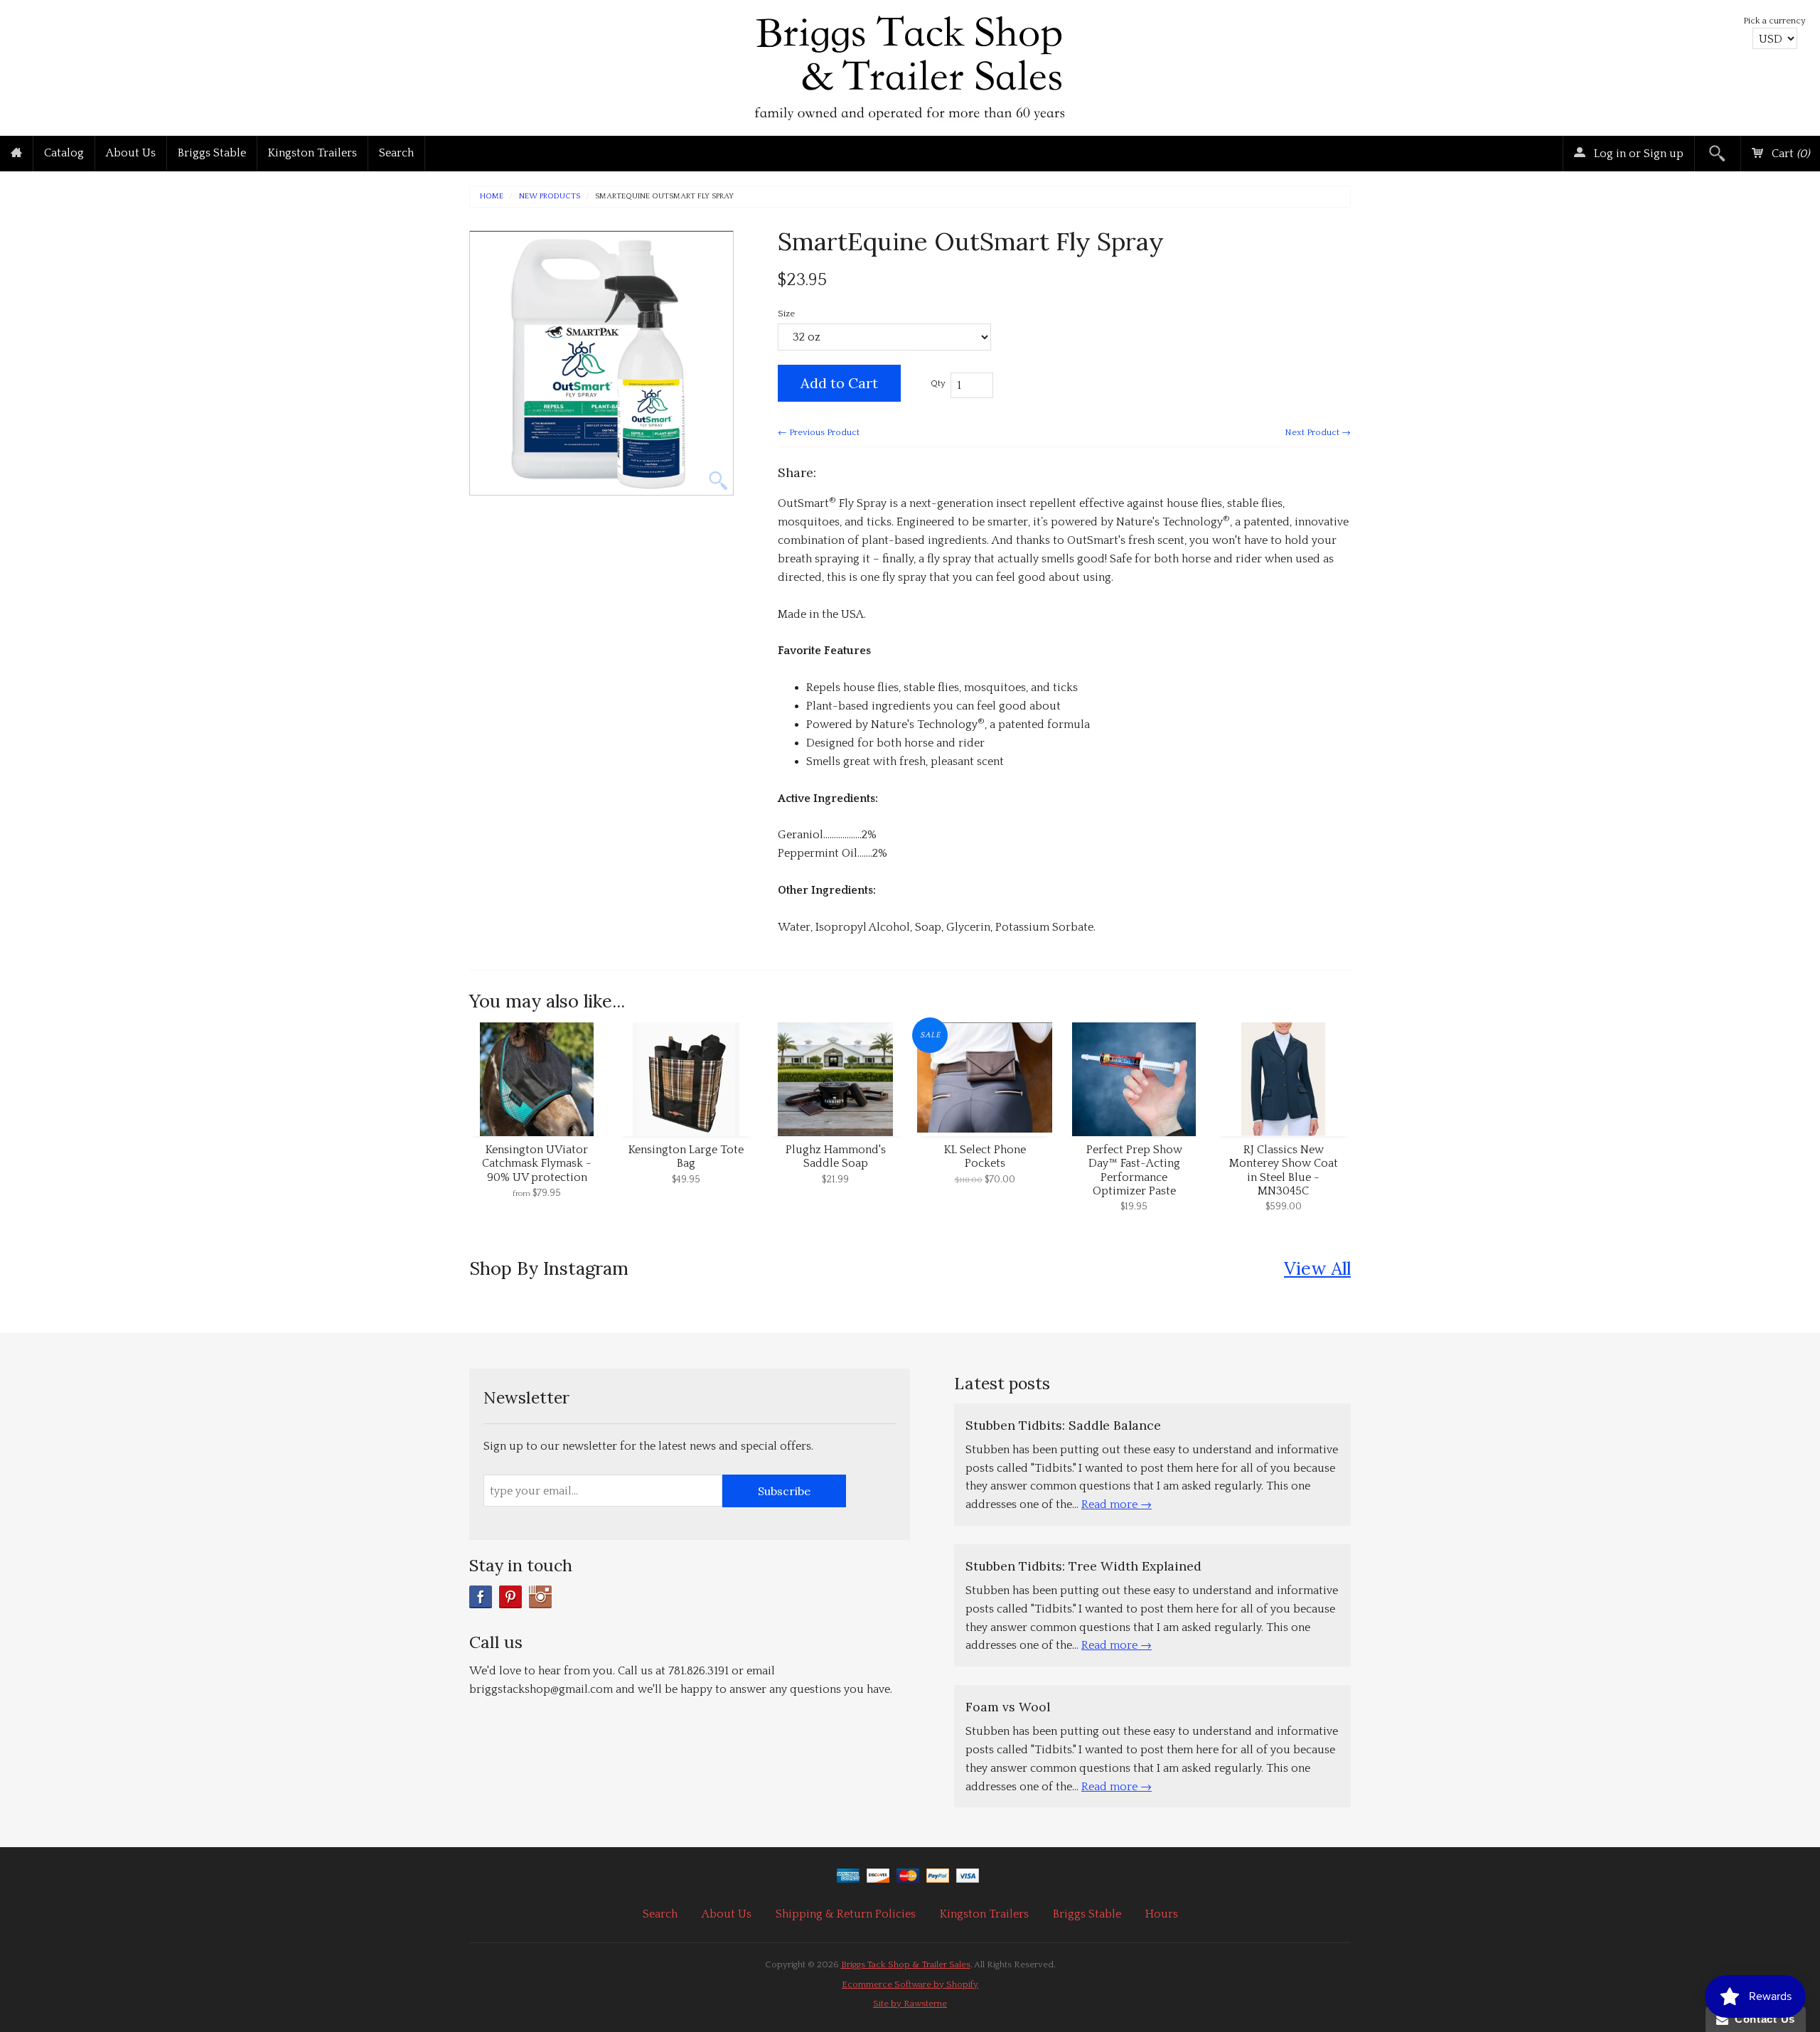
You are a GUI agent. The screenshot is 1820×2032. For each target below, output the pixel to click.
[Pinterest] (510, 1597)
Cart (1789, 154)
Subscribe (784, 1491)
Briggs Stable (212, 153)
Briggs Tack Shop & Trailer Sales (906, 1964)
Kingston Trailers (312, 153)
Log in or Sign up (1637, 154)
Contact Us (1762, 2019)
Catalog (64, 153)
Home (492, 197)
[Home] (16, 154)
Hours (1162, 1914)
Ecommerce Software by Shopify (910, 1984)
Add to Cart (839, 383)
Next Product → (1318, 432)
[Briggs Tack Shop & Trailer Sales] (910, 64)
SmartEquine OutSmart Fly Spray (664, 197)
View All (1317, 1268)
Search (396, 153)
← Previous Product (819, 432)
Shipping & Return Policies (846, 1914)
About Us (131, 153)
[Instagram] (540, 1597)
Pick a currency (1774, 21)
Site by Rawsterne (910, 2004)
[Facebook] (481, 1597)
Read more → (1117, 1504)
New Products (550, 197)
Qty (938, 383)
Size (786, 314)
